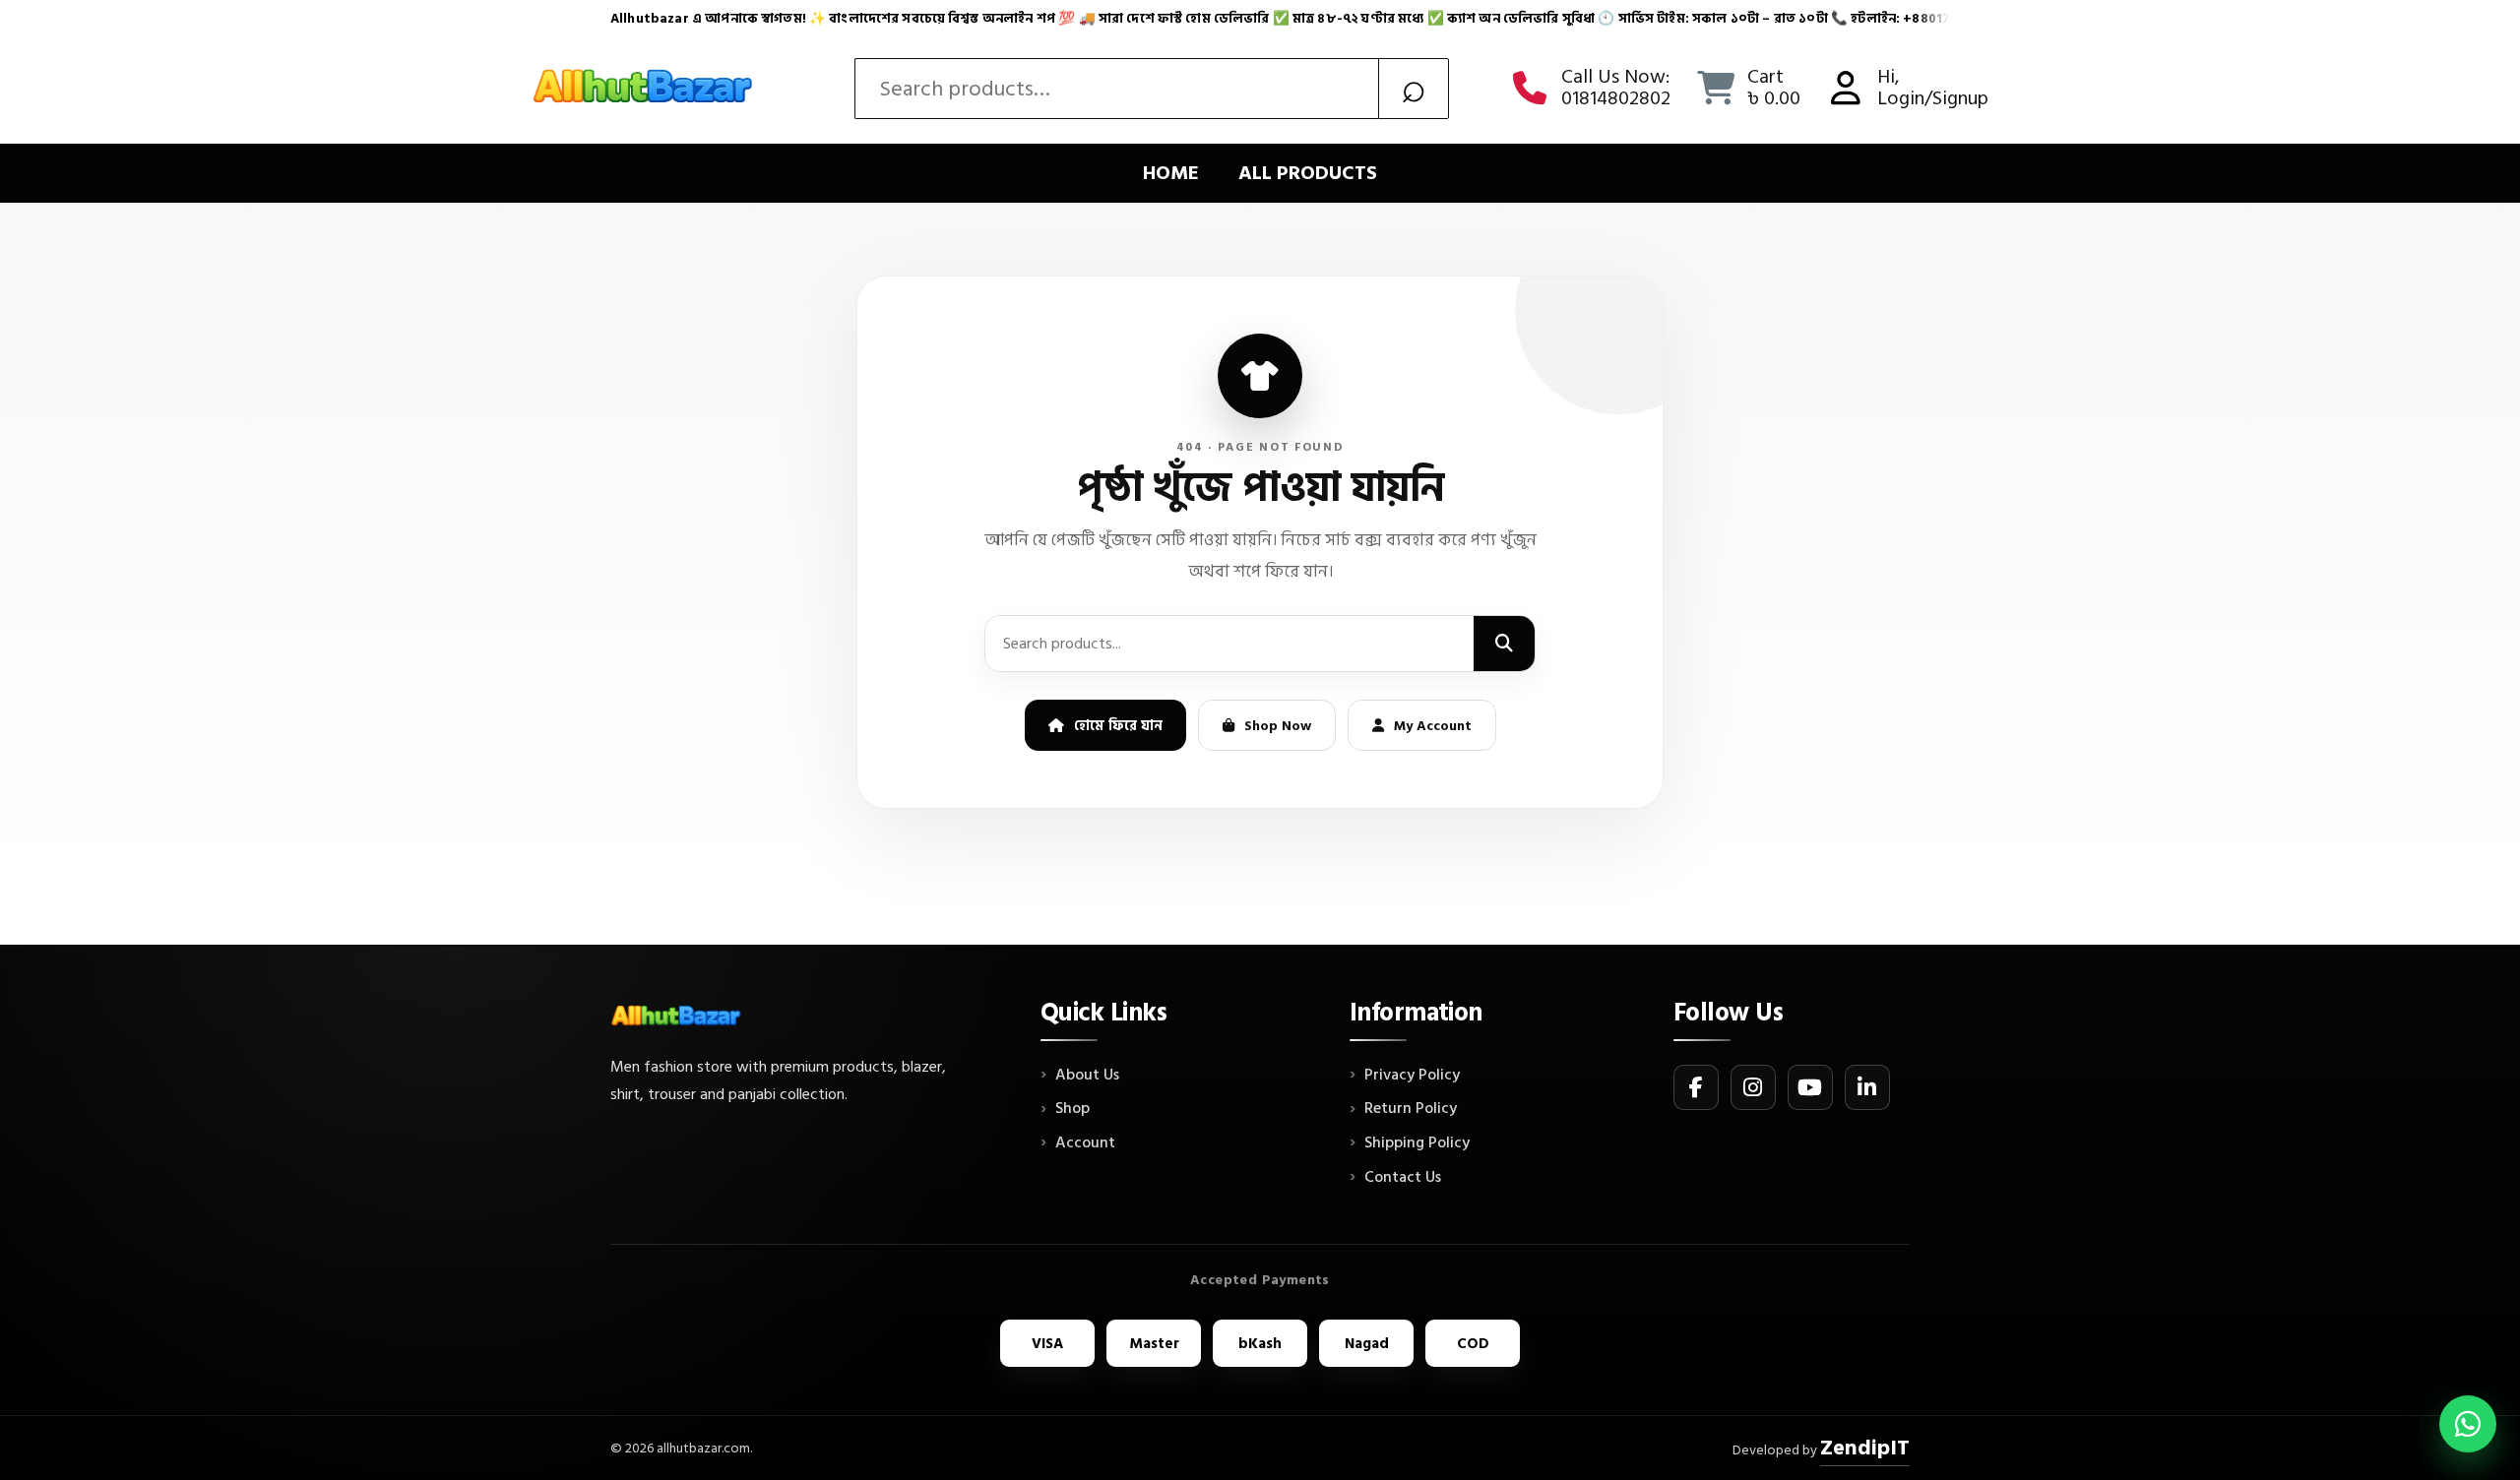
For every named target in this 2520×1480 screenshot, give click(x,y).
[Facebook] (1696, 1087)
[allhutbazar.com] (645, 89)
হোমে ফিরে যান (1118, 726)
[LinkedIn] (1867, 1087)
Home (1171, 173)
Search (1414, 89)
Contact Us (1403, 1178)
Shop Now (1278, 726)
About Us (1087, 1076)
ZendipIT (1865, 1448)
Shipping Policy (1417, 1143)
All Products (1308, 173)
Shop (1072, 1109)
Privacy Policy (1412, 1076)
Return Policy (1411, 1109)
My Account (1433, 726)
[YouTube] (1810, 1087)
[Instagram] (1753, 1087)
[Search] (1504, 644)
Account (1085, 1143)
